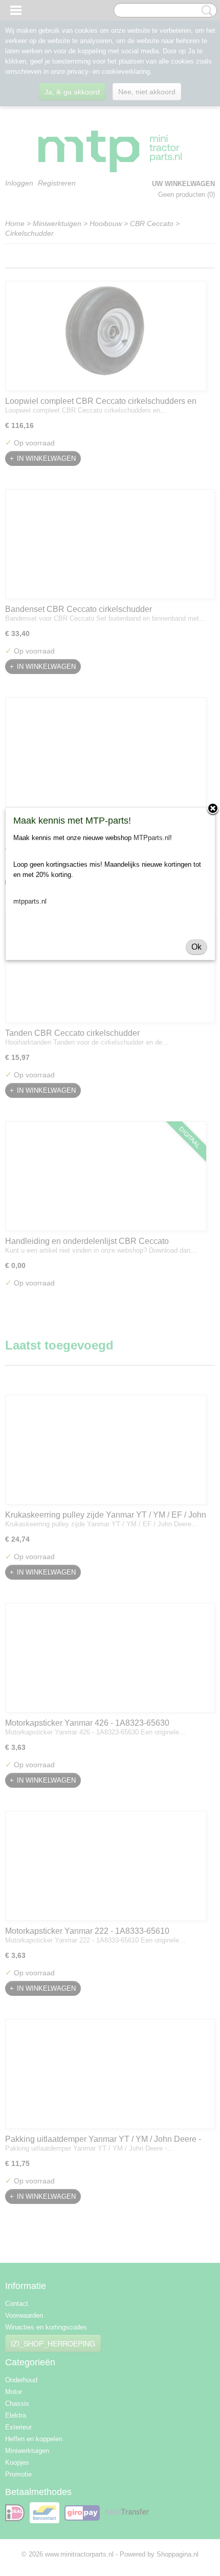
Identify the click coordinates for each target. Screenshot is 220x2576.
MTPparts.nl (152, 838)
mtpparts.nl (30, 901)
